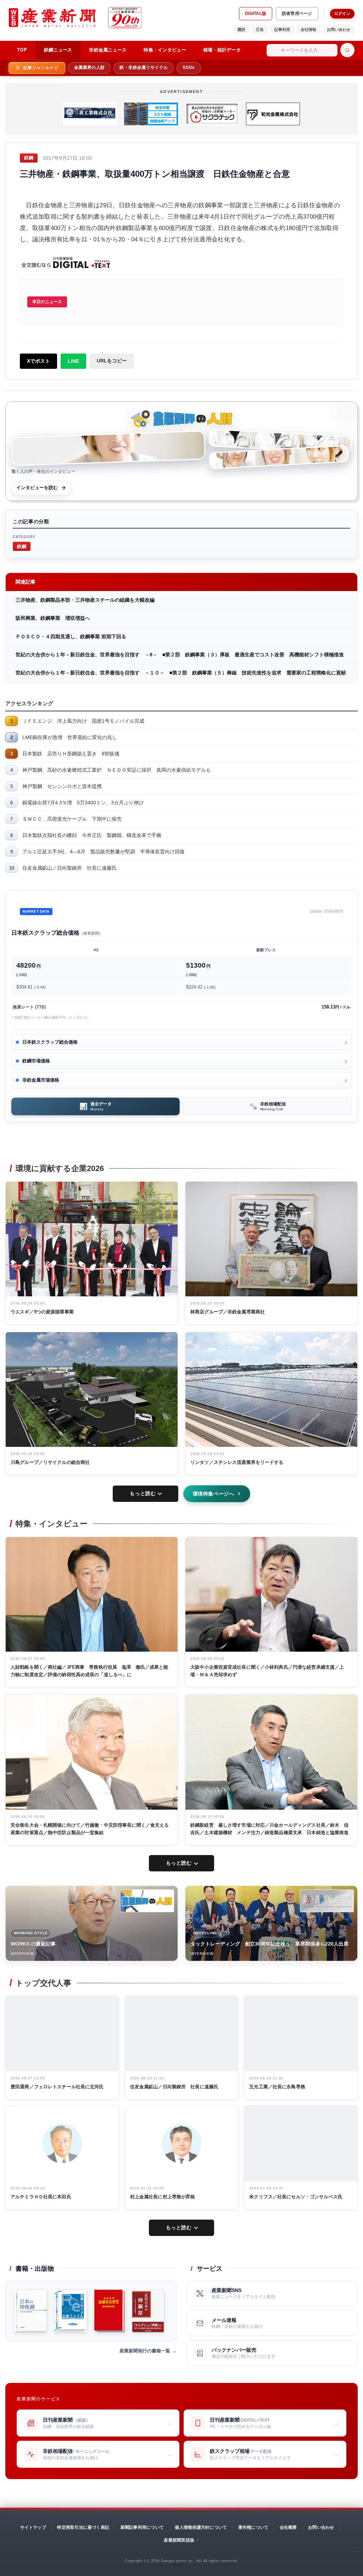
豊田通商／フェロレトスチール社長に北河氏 (57, 2087)
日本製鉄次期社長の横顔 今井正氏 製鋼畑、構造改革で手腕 (92, 835)
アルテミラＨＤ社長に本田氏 (41, 2197)
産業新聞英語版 (179, 2540)
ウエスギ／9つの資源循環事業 (42, 1312)
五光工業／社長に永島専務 (277, 2087)
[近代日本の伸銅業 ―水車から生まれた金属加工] (148, 2311)
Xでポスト (38, 361)
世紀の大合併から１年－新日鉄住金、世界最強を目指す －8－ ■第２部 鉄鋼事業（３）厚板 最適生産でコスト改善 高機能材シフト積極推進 (180, 655)
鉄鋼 (22, 546)
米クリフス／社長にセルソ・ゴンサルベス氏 (296, 2197)
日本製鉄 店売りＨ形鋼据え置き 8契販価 (71, 754)
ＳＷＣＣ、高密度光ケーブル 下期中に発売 (72, 819)
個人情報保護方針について (201, 2527)
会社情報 (308, 29)
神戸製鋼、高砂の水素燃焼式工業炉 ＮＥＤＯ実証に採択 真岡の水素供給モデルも (117, 770)
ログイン (342, 13)
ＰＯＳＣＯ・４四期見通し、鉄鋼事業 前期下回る (71, 636)
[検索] (347, 50)
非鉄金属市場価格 (41, 1080)
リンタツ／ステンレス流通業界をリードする (237, 1462)
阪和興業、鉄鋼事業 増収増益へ (53, 618)
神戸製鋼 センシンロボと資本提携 (62, 786)
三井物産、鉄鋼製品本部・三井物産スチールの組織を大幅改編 (85, 600)
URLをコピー (112, 361)
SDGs (189, 67)
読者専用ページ (297, 13)
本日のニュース (47, 302)
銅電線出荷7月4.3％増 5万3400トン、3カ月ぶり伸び (83, 803)
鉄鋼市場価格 (36, 1061)
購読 (241, 29)
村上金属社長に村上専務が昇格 (163, 2197)
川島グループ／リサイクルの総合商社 (50, 1462)
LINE (73, 361)
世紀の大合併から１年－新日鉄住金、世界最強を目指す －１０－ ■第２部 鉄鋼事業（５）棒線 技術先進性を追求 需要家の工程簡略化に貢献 (181, 673)
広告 (260, 29)
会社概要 (288, 2527)
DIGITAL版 (256, 13)
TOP (22, 50)
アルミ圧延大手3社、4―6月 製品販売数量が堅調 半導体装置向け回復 (104, 852)
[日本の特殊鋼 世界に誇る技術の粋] (30, 2311)
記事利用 (282, 29)
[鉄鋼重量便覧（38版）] (110, 2311)
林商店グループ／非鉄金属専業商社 (228, 1312)
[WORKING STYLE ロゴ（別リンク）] (147, 1901)
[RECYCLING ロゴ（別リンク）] (327, 1901)
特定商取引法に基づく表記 (83, 2527)
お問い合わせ (339, 29)
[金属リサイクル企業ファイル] (70, 2311)
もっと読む (143, 1493)
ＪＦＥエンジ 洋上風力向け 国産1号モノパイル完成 (83, 721)
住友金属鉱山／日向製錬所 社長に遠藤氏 (69, 868)
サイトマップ (33, 2527)
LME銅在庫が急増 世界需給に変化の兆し (70, 737)
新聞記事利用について (142, 2527)
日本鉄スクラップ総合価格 (50, 1042)
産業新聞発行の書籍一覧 (145, 2351)
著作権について (253, 2527)
